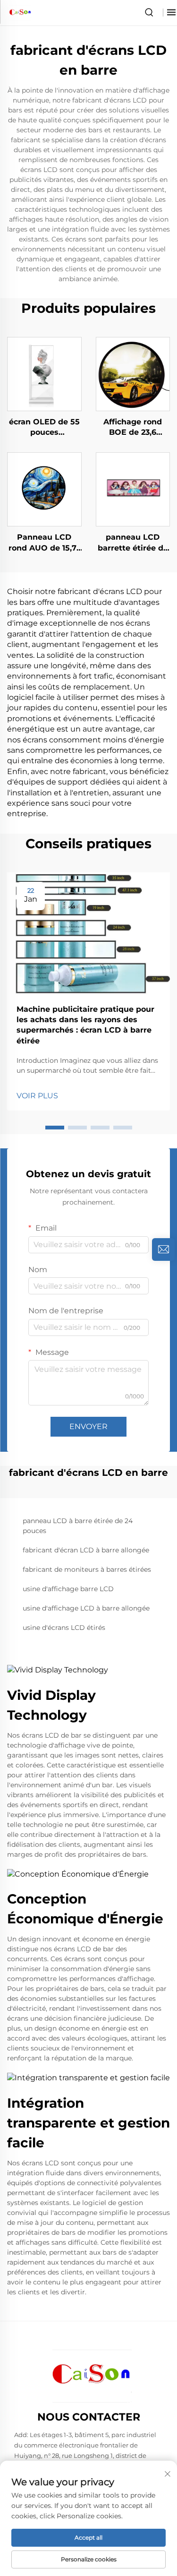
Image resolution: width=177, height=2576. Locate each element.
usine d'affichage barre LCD (68, 1589)
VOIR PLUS (37, 1096)
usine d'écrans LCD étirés (64, 1628)
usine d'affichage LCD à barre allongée (86, 1608)
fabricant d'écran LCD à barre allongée (86, 1550)
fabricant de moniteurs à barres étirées (87, 1569)
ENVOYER (88, 1426)
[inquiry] (163, 1249)
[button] (55, 1128)
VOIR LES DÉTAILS (44, 374)
